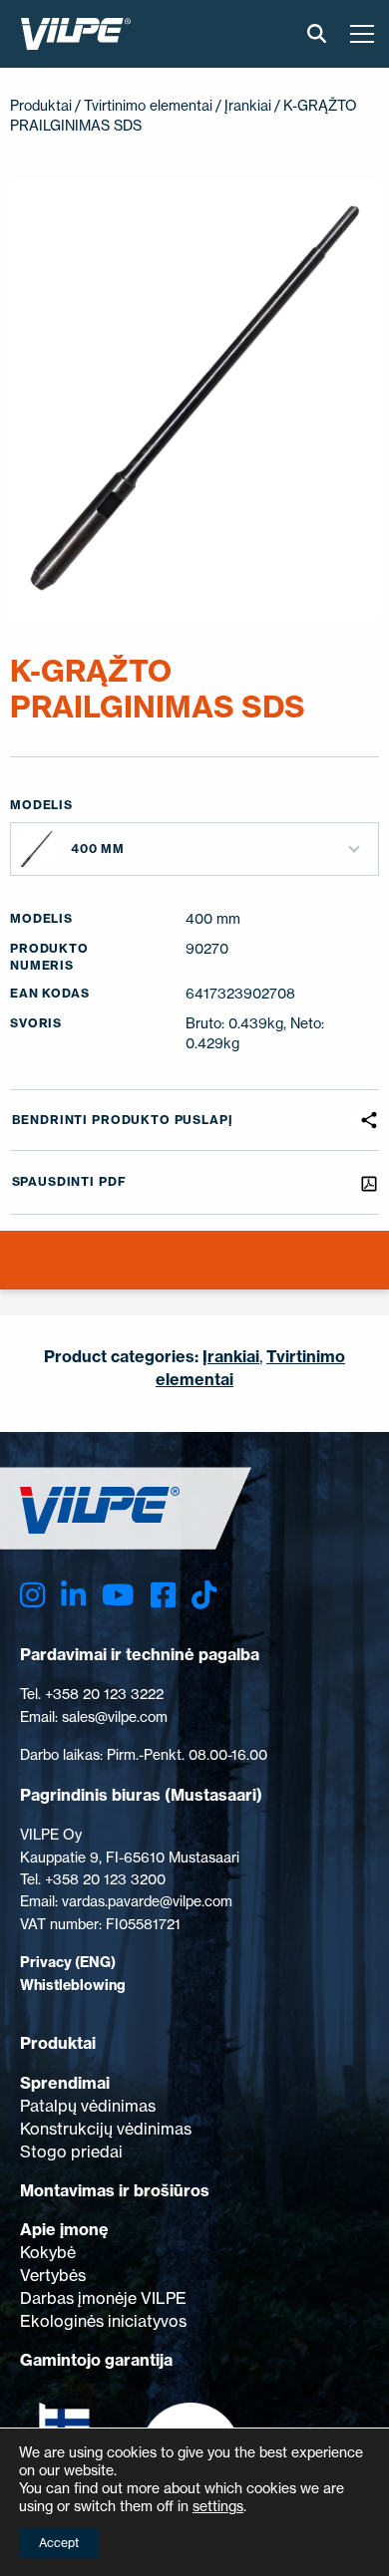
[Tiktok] (204, 1596)
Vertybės (53, 2275)
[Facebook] (163, 1596)
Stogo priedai (71, 2151)
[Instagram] (32, 1596)
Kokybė (48, 2252)
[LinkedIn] (73, 1596)
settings (218, 2506)
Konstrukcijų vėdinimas (106, 2129)
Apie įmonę (64, 2229)
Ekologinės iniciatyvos (103, 2321)
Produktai (41, 105)
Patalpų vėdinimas (88, 2106)
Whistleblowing (73, 1985)
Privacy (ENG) (68, 1962)
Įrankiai (248, 105)
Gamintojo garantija (96, 2360)
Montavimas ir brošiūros (115, 2190)
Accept (59, 2543)
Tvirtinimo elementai (148, 105)
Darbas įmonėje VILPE (103, 2298)
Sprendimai (65, 2083)
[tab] (13, 1273)
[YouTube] (118, 1596)
